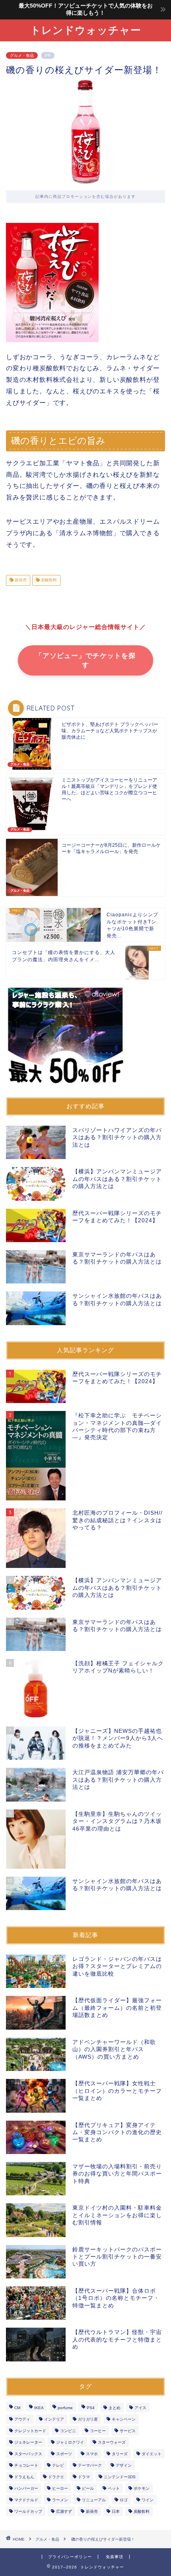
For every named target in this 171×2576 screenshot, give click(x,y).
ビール (88, 2488)
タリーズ (120, 2454)
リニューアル (94, 2500)
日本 (116, 2511)
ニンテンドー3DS (120, 2477)
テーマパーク (90, 2465)
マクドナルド (26, 2500)
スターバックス (28, 2454)
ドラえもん (24, 2477)
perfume (65, 2408)
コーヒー (98, 2431)
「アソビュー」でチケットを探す (85, 661)
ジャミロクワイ (70, 2442)
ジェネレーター (28, 2442)
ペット (114, 2488)
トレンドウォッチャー (86, 30)
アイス (140, 2408)
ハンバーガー (26, 2488)
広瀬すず (64, 2511)
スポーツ (64, 2454)
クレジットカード (30, 2431)
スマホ (92, 2454)
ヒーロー (60, 2488)
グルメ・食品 (22, 55)
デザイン (124, 2465)
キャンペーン (124, 2419)
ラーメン (60, 2500)
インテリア (54, 2419)
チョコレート (26, 2465)
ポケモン (142, 2488)
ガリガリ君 (88, 2419)
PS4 (91, 2408)
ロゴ (124, 2500)
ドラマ (84, 2477)
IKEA (39, 2408)
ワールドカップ (28, 2511)
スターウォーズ (112, 2442)
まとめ (115, 2408)
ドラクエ (56, 2477)
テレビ (58, 2465)
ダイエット (152, 2454)
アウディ (22, 2419)
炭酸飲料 (48, 580)
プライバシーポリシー (70, 2557)
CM (17, 2408)
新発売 (20, 580)
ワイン (148, 2500)
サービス (128, 2431)
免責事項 (115, 2557)
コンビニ (68, 2431)
